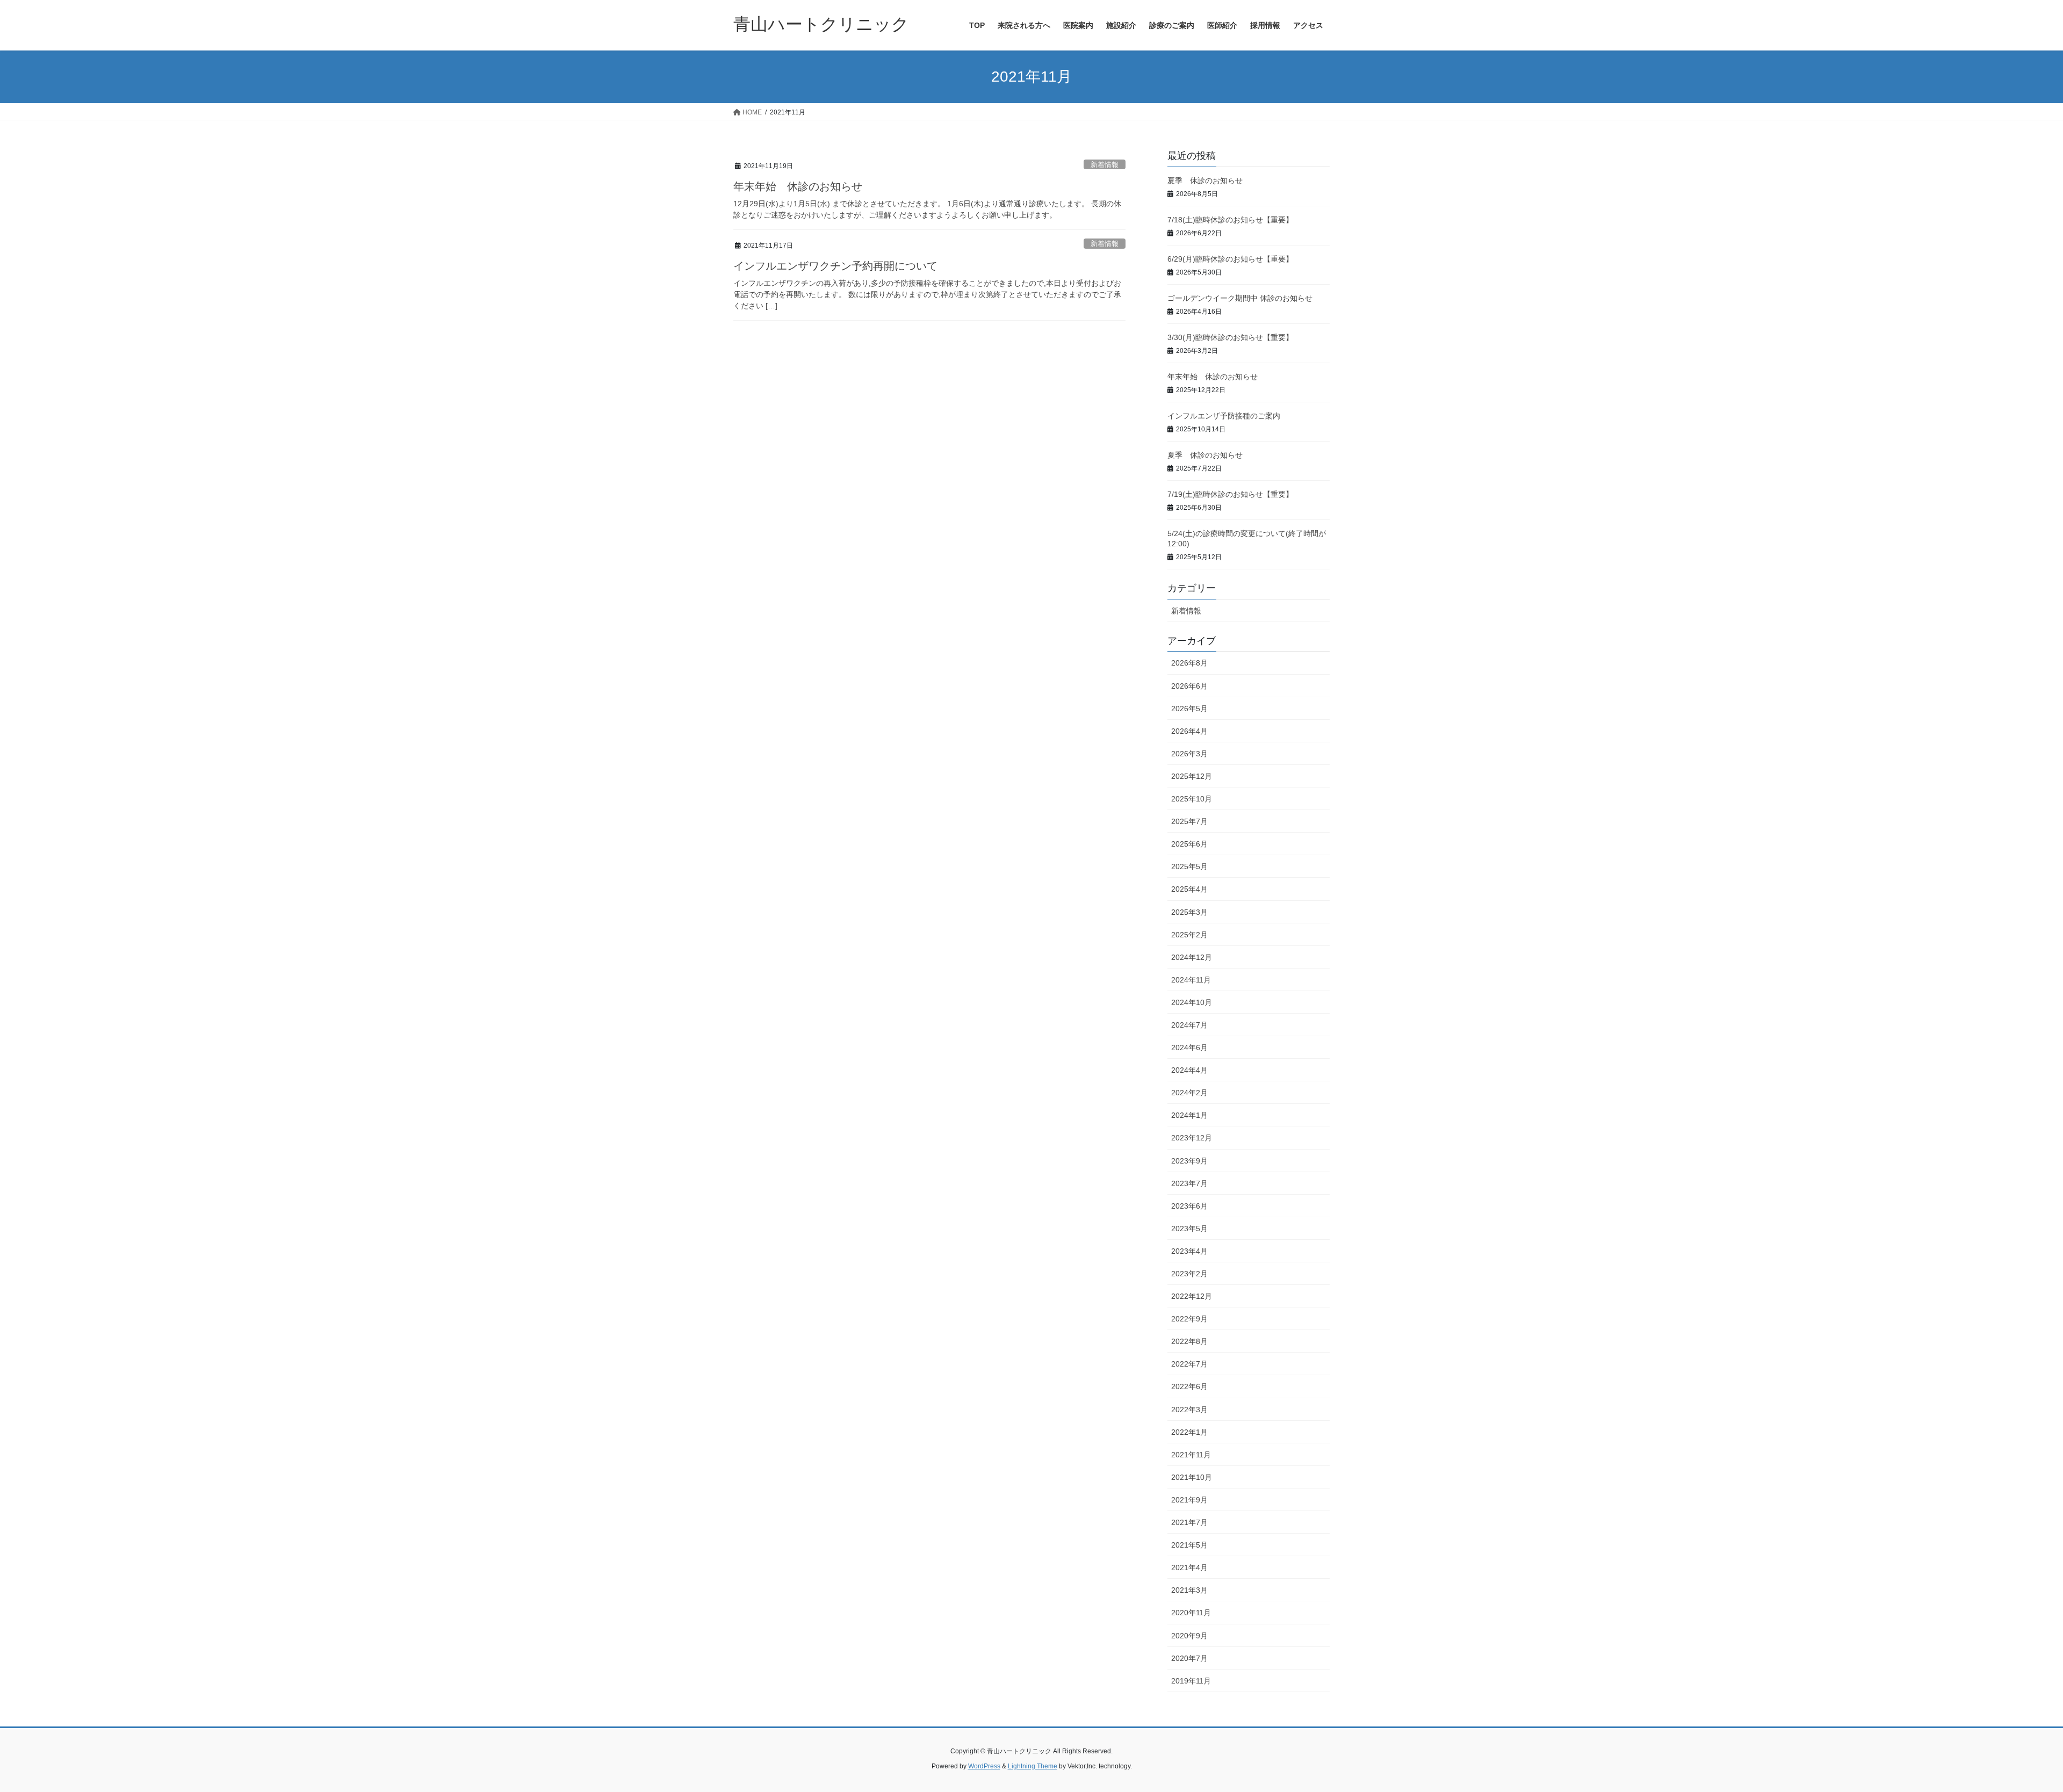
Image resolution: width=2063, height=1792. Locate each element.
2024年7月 (1189, 1025)
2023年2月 (1189, 1274)
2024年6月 (1189, 1047)
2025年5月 (1189, 866)
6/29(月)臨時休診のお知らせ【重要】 (1230, 259)
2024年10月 (1192, 1002)
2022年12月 (1192, 1296)
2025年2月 (1189, 935)
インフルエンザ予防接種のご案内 (1224, 416)
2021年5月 (1189, 1545)
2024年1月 (1189, 1115)
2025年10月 (1192, 799)
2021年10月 (1192, 1477)
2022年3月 (1189, 1410)
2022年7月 (1189, 1364)
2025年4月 (1189, 889)
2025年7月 (1189, 821)
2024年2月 (1189, 1093)
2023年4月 (1189, 1251)
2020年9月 (1189, 1636)
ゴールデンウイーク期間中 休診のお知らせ (1240, 298)
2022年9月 (1189, 1319)
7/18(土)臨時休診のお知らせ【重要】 (1230, 220)
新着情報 (1105, 165)
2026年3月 (1189, 754)
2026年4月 (1189, 731)
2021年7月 (1189, 1522)
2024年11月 (1191, 980)
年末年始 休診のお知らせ (798, 186)
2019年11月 (1191, 1681)
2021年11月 (1191, 1455)
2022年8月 (1189, 1341)
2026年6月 (1189, 686)
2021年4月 (1189, 1567)
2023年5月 (1189, 1229)
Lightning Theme (1033, 1766)
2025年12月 (1192, 776)
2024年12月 (1192, 957)
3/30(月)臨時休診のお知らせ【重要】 (1230, 337)
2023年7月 (1189, 1183)
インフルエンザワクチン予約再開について (835, 266)
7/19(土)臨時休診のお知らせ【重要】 (1230, 494)
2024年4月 (1189, 1070)
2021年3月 (1189, 1590)
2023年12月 (1192, 1138)
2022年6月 (1189, 1386)
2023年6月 (1189, 1206)
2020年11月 (1191, 1613)
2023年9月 (1189, 1161)
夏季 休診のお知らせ (1205, 180)
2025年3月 (1189, 912)
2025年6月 (1189, 844)
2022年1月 (1189, 1432)
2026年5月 (1189, 709)
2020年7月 (1189, 1658)
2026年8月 (1189, 663)
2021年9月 (1189, 1500)
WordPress (984, 1766)
